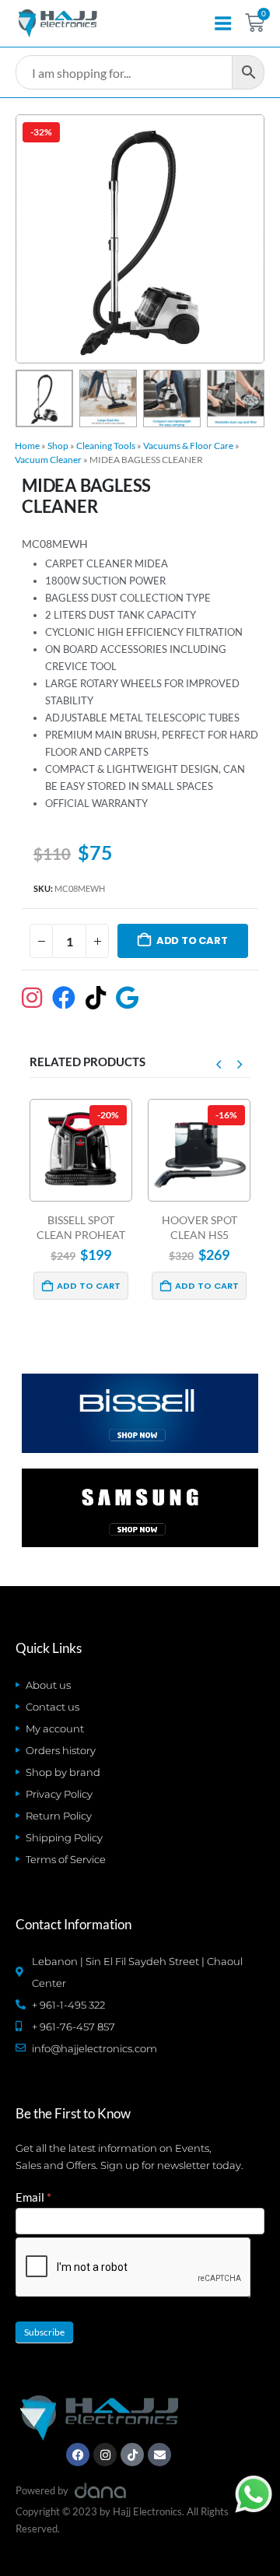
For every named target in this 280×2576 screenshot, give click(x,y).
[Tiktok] (132, 2455)
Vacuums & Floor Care (188, 446)
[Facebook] (78, 2455)
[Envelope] (159, 2455)
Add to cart (192, 941)
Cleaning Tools (106, 446)
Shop (58, 446)
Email (33, 2197)
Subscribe (44, 2332)
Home (27, 446)
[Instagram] (105, 2455)
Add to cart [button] (89, 1286)
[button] (34, 239)
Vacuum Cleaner (48, 460)
